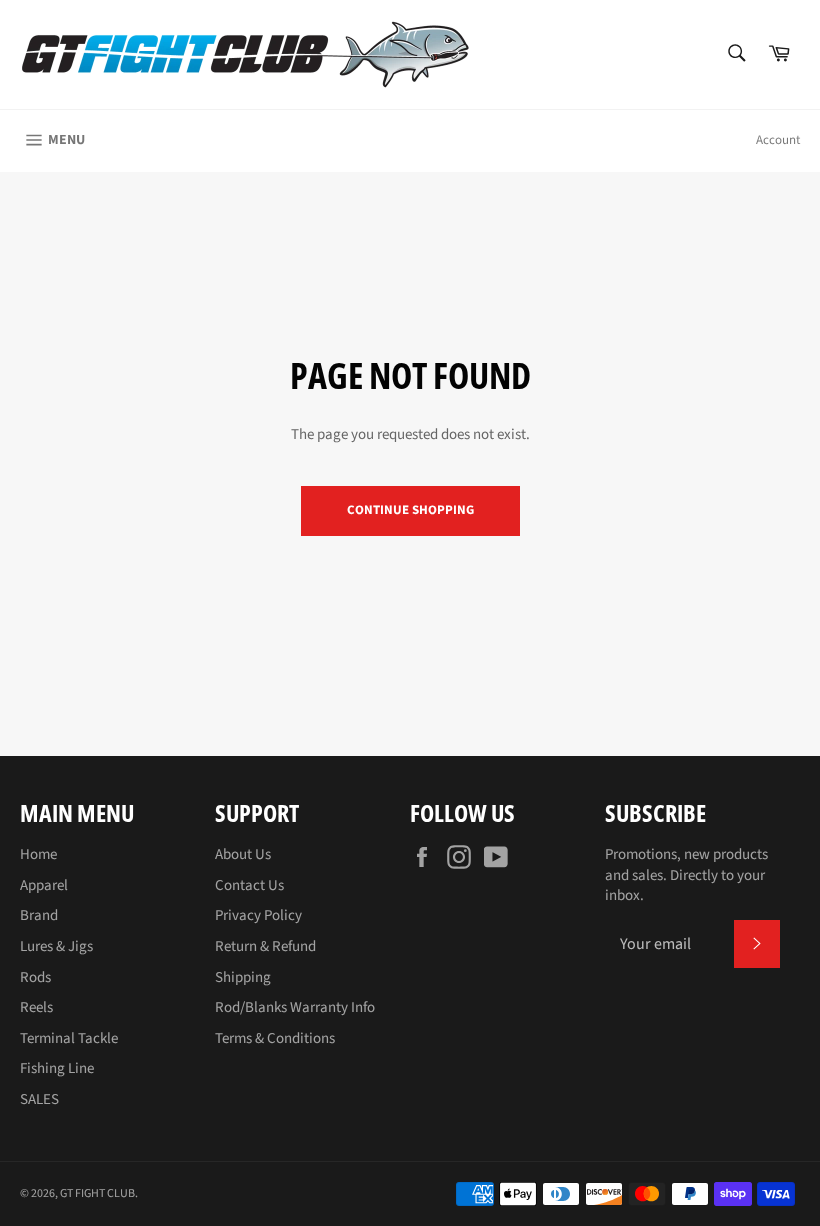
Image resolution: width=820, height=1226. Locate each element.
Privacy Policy (258, 915)
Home (38, 854)
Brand (39, 915)
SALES (39, 1099)
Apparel (44, 885)
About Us (243, 854)
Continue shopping (410, 510)
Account (778, 140)
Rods (35, 977)
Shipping (243, 977)
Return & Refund (265, 946)
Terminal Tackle (69, 1038)
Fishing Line (57, 1068)
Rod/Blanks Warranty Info (295, 1007)
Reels (36, 1007)
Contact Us (249, 885)
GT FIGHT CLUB (97, 1193)
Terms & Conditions (275, 1038)
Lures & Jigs (56, 946)
